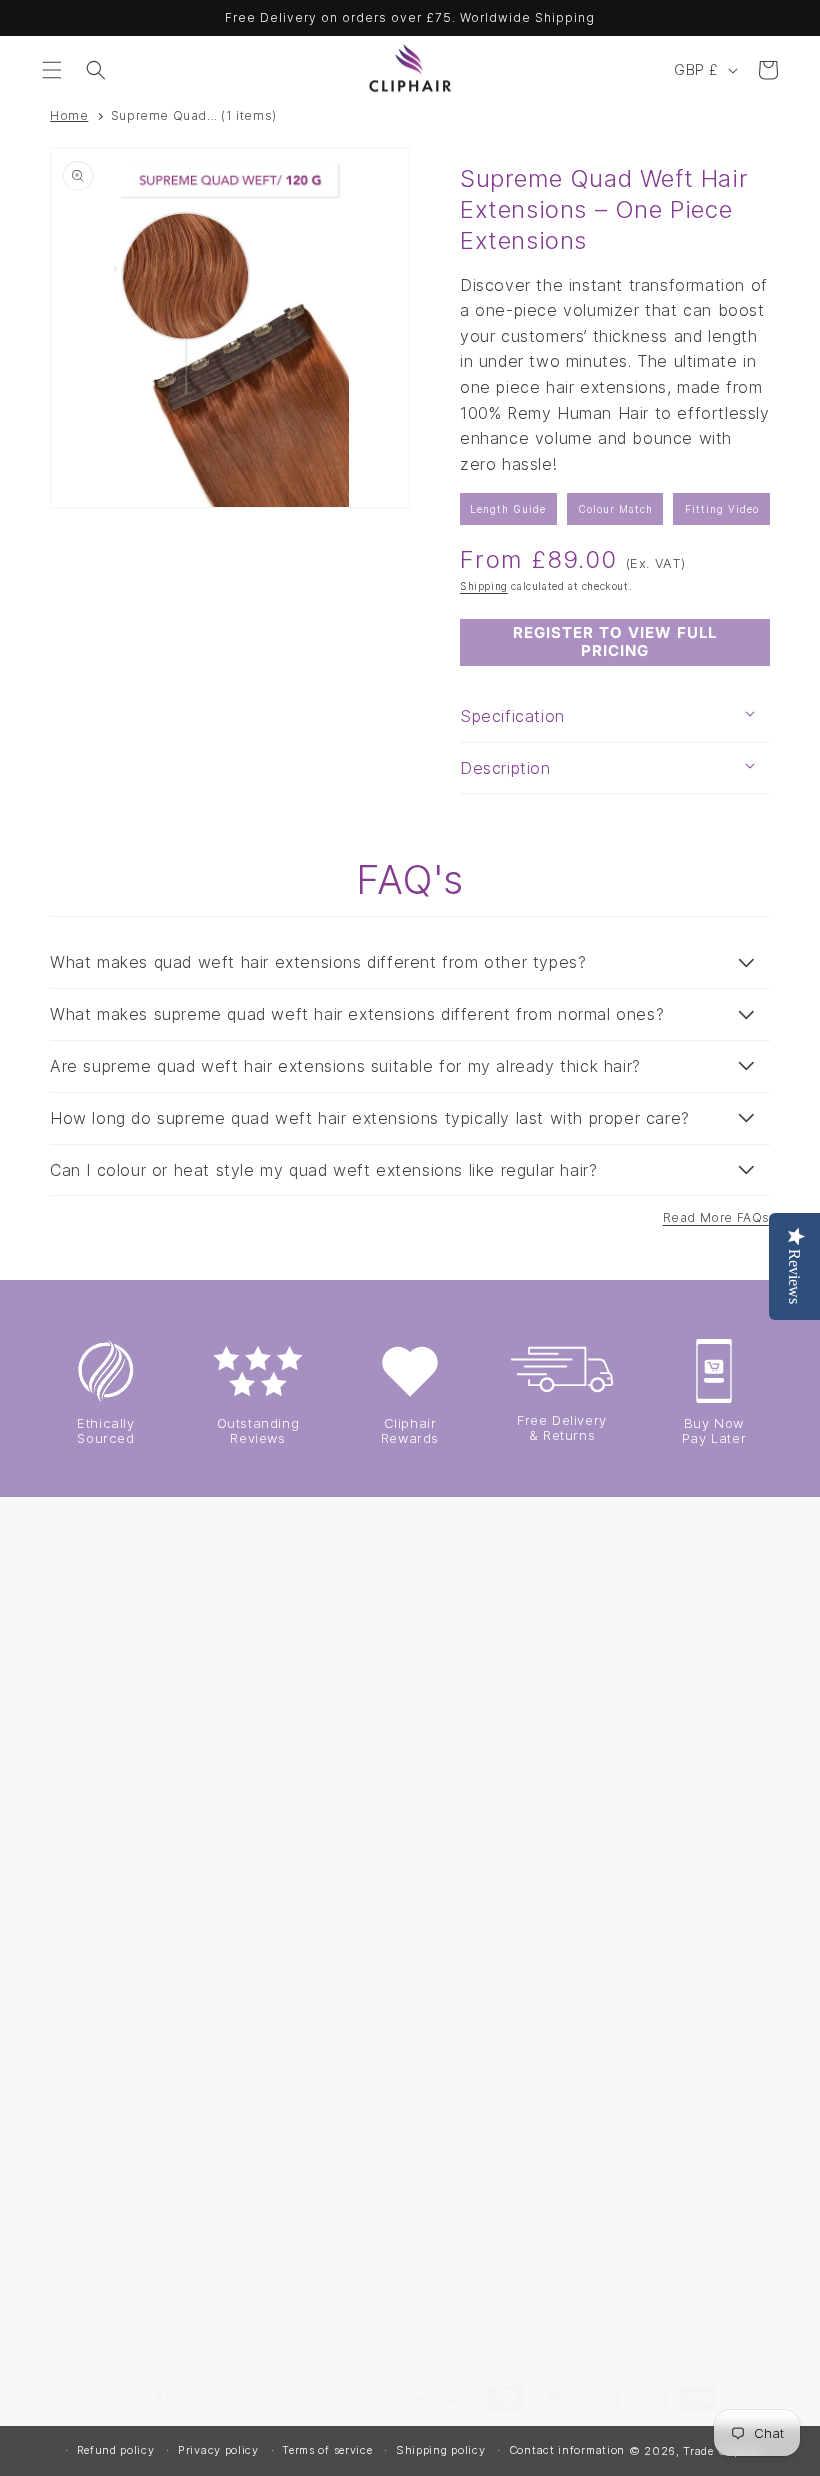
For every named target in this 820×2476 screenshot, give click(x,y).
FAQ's (450, 2151)
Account (459, 1784)
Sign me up (634, 1617)
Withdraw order (485, 2286)
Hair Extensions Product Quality (676, 1962)
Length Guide (508, 509)
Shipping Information (470, 1933)
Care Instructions (681, 2090)
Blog (636, 2135)
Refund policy (116, 2450)
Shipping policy (441, 2450)
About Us (463, 2060)
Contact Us (470, 1875)
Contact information (567, 2450)
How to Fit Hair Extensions (673, 1892)
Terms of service (327, 2450)
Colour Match (615, 509)
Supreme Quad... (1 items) (194, 115)
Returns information (470, 2003)
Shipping (484, 586)
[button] (52, 70)
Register (460, 1829)
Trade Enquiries (486, 2106)
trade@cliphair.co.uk (128, 1870)
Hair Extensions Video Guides (675, 2033)
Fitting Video (722, 509)
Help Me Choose (680, 1834)
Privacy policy (218, 2450)
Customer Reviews (497, 2196)
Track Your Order (491, 2241)
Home (69, 115)
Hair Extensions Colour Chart (675, 1776)
